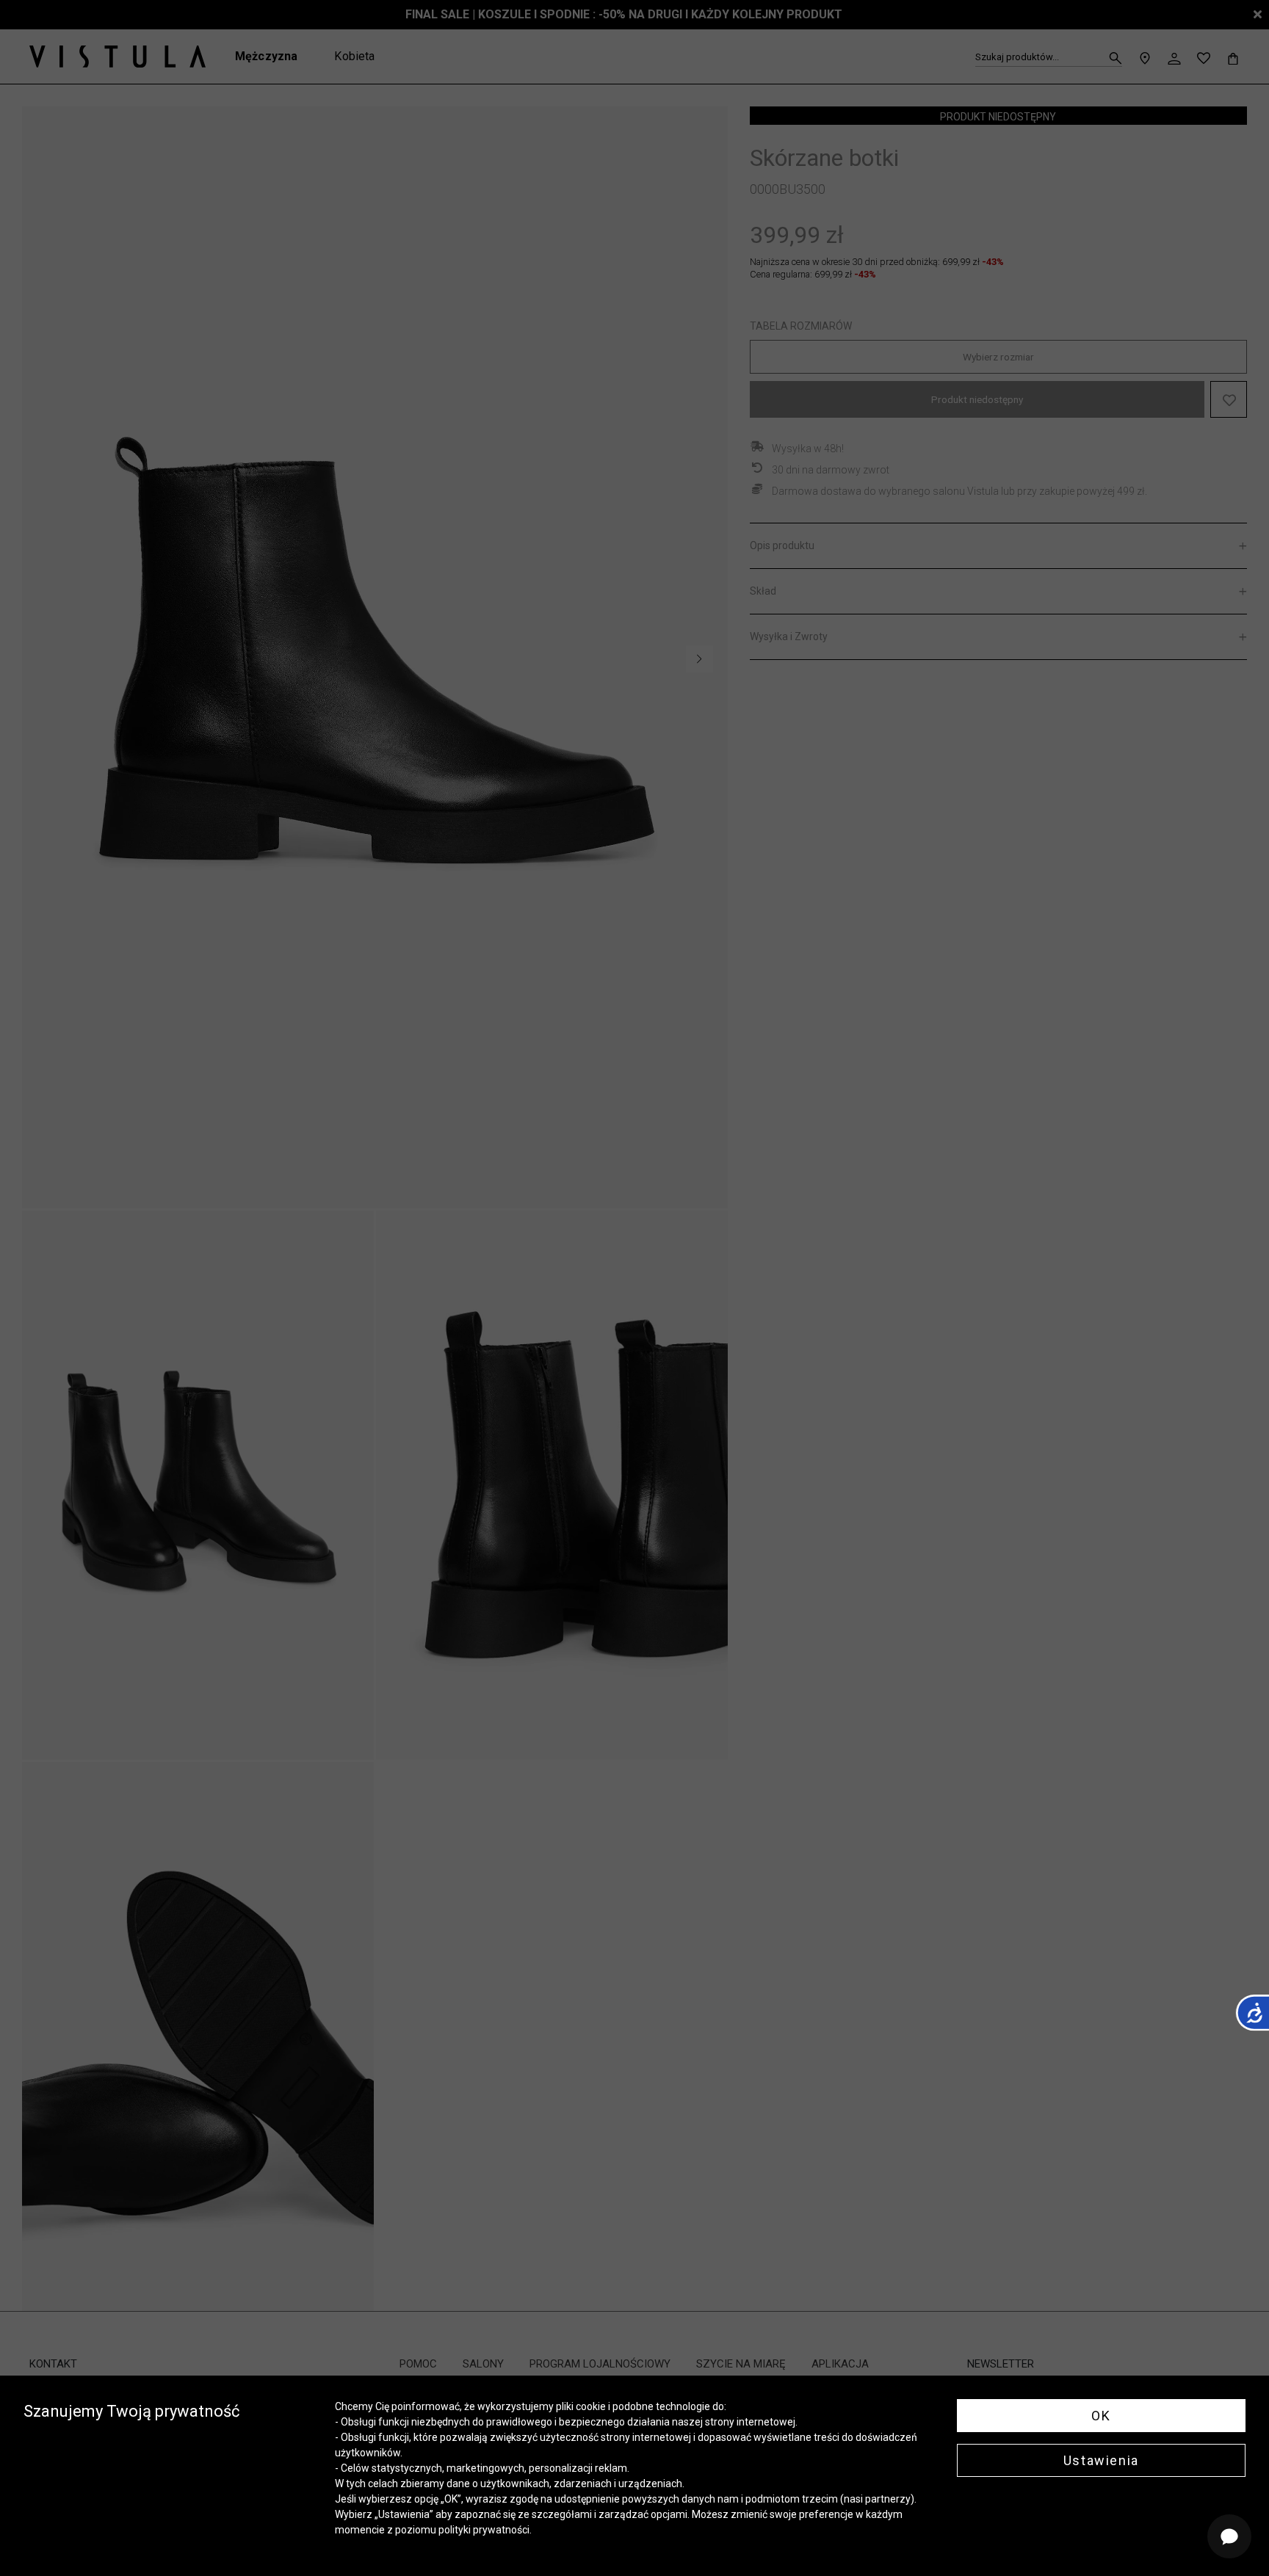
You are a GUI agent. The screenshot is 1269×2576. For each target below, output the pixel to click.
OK (1101, 2416)
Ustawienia (1101, 2460)
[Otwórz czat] (1229, 2536)
